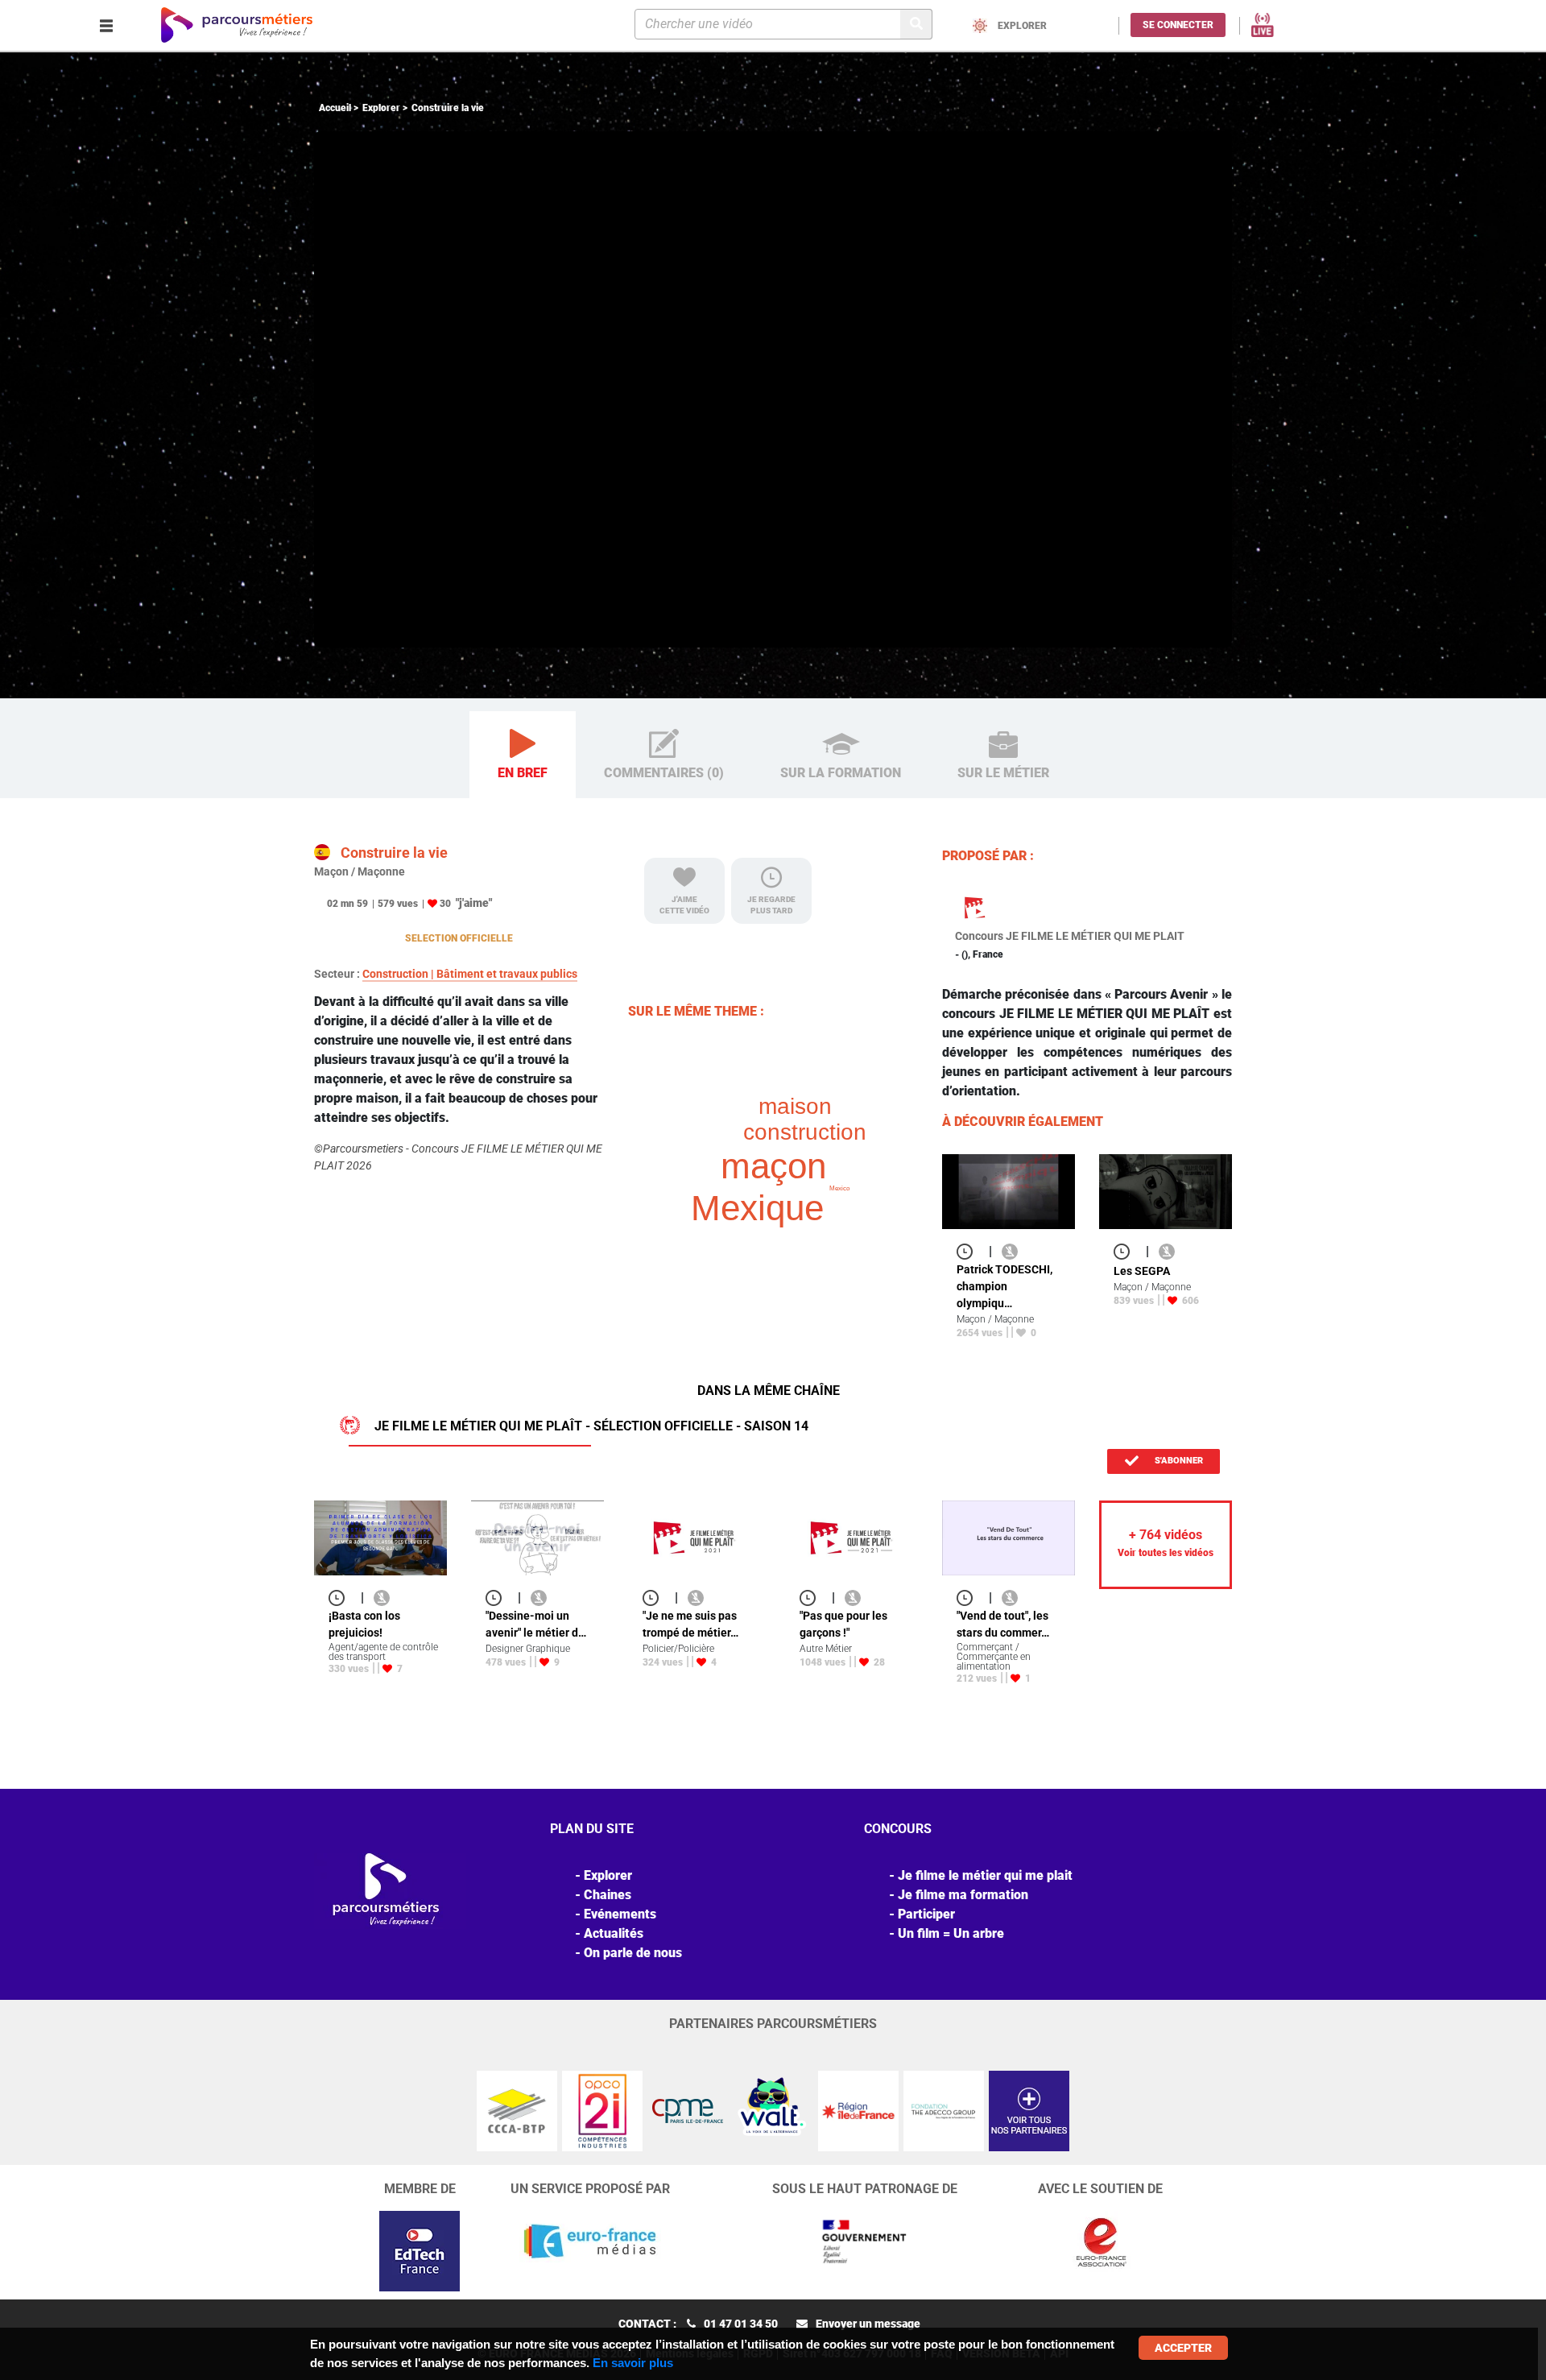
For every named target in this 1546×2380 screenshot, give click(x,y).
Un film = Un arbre (951, 1933)
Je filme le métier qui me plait (985, 1875)
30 (445, 904)
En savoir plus (633, 2363)
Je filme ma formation (963, 1895)
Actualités (614, 1933)
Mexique (757, 1208)
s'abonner (1178, 1461)
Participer (926, 1914)
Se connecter (1178, 25)
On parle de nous (633, 1953)
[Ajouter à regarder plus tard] (969, 1251)
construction (805, 1132)
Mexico (839, 1188)
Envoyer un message (868, 2324)
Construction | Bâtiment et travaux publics (470, 974)
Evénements (620, 1914)
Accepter (1183, 2348)
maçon (773, 1166)
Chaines (608, 1895)
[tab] (523, 755)
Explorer (381, 108)
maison (795, 1106)
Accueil (335, 108)
